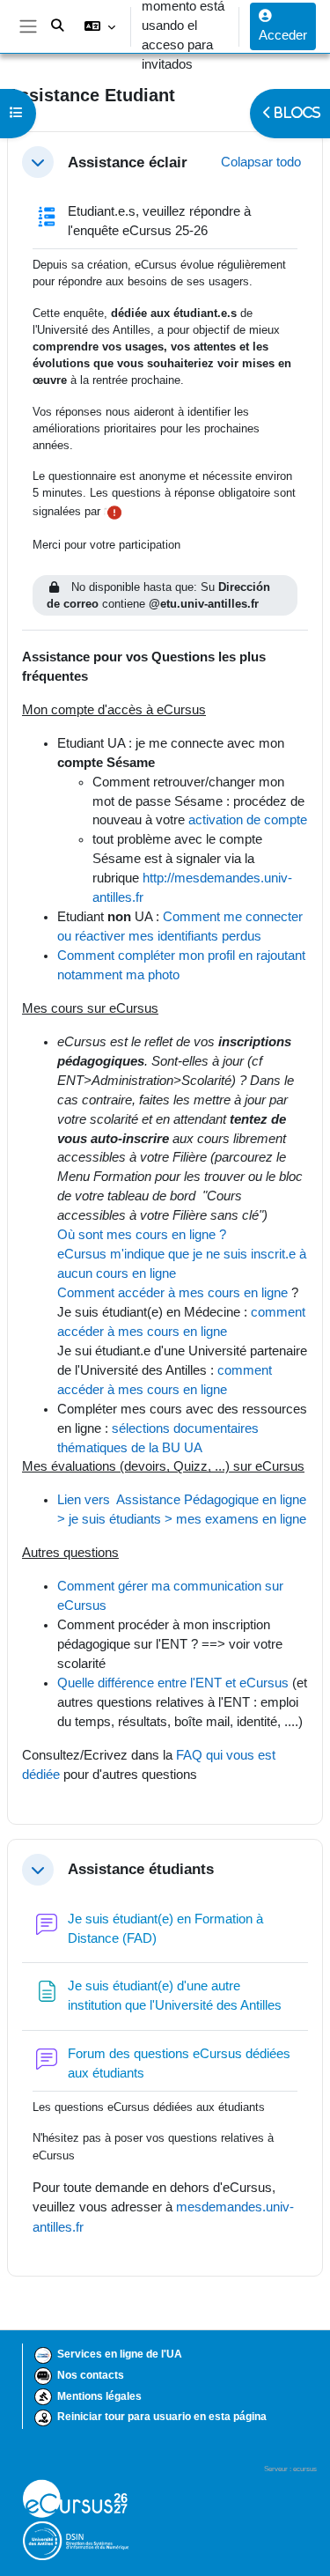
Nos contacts (91, 2375)
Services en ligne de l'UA (120, 2354)
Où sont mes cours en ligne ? (143, 1235)
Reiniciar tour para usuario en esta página (162, 2417)
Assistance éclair (128, 162)
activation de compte (248, 820)
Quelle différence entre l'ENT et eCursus (173, 1683)
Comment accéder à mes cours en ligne (172, 1293)
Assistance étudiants (141, 1869)
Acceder (283, 35)
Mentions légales (99, 2396)
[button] (99, 26)
